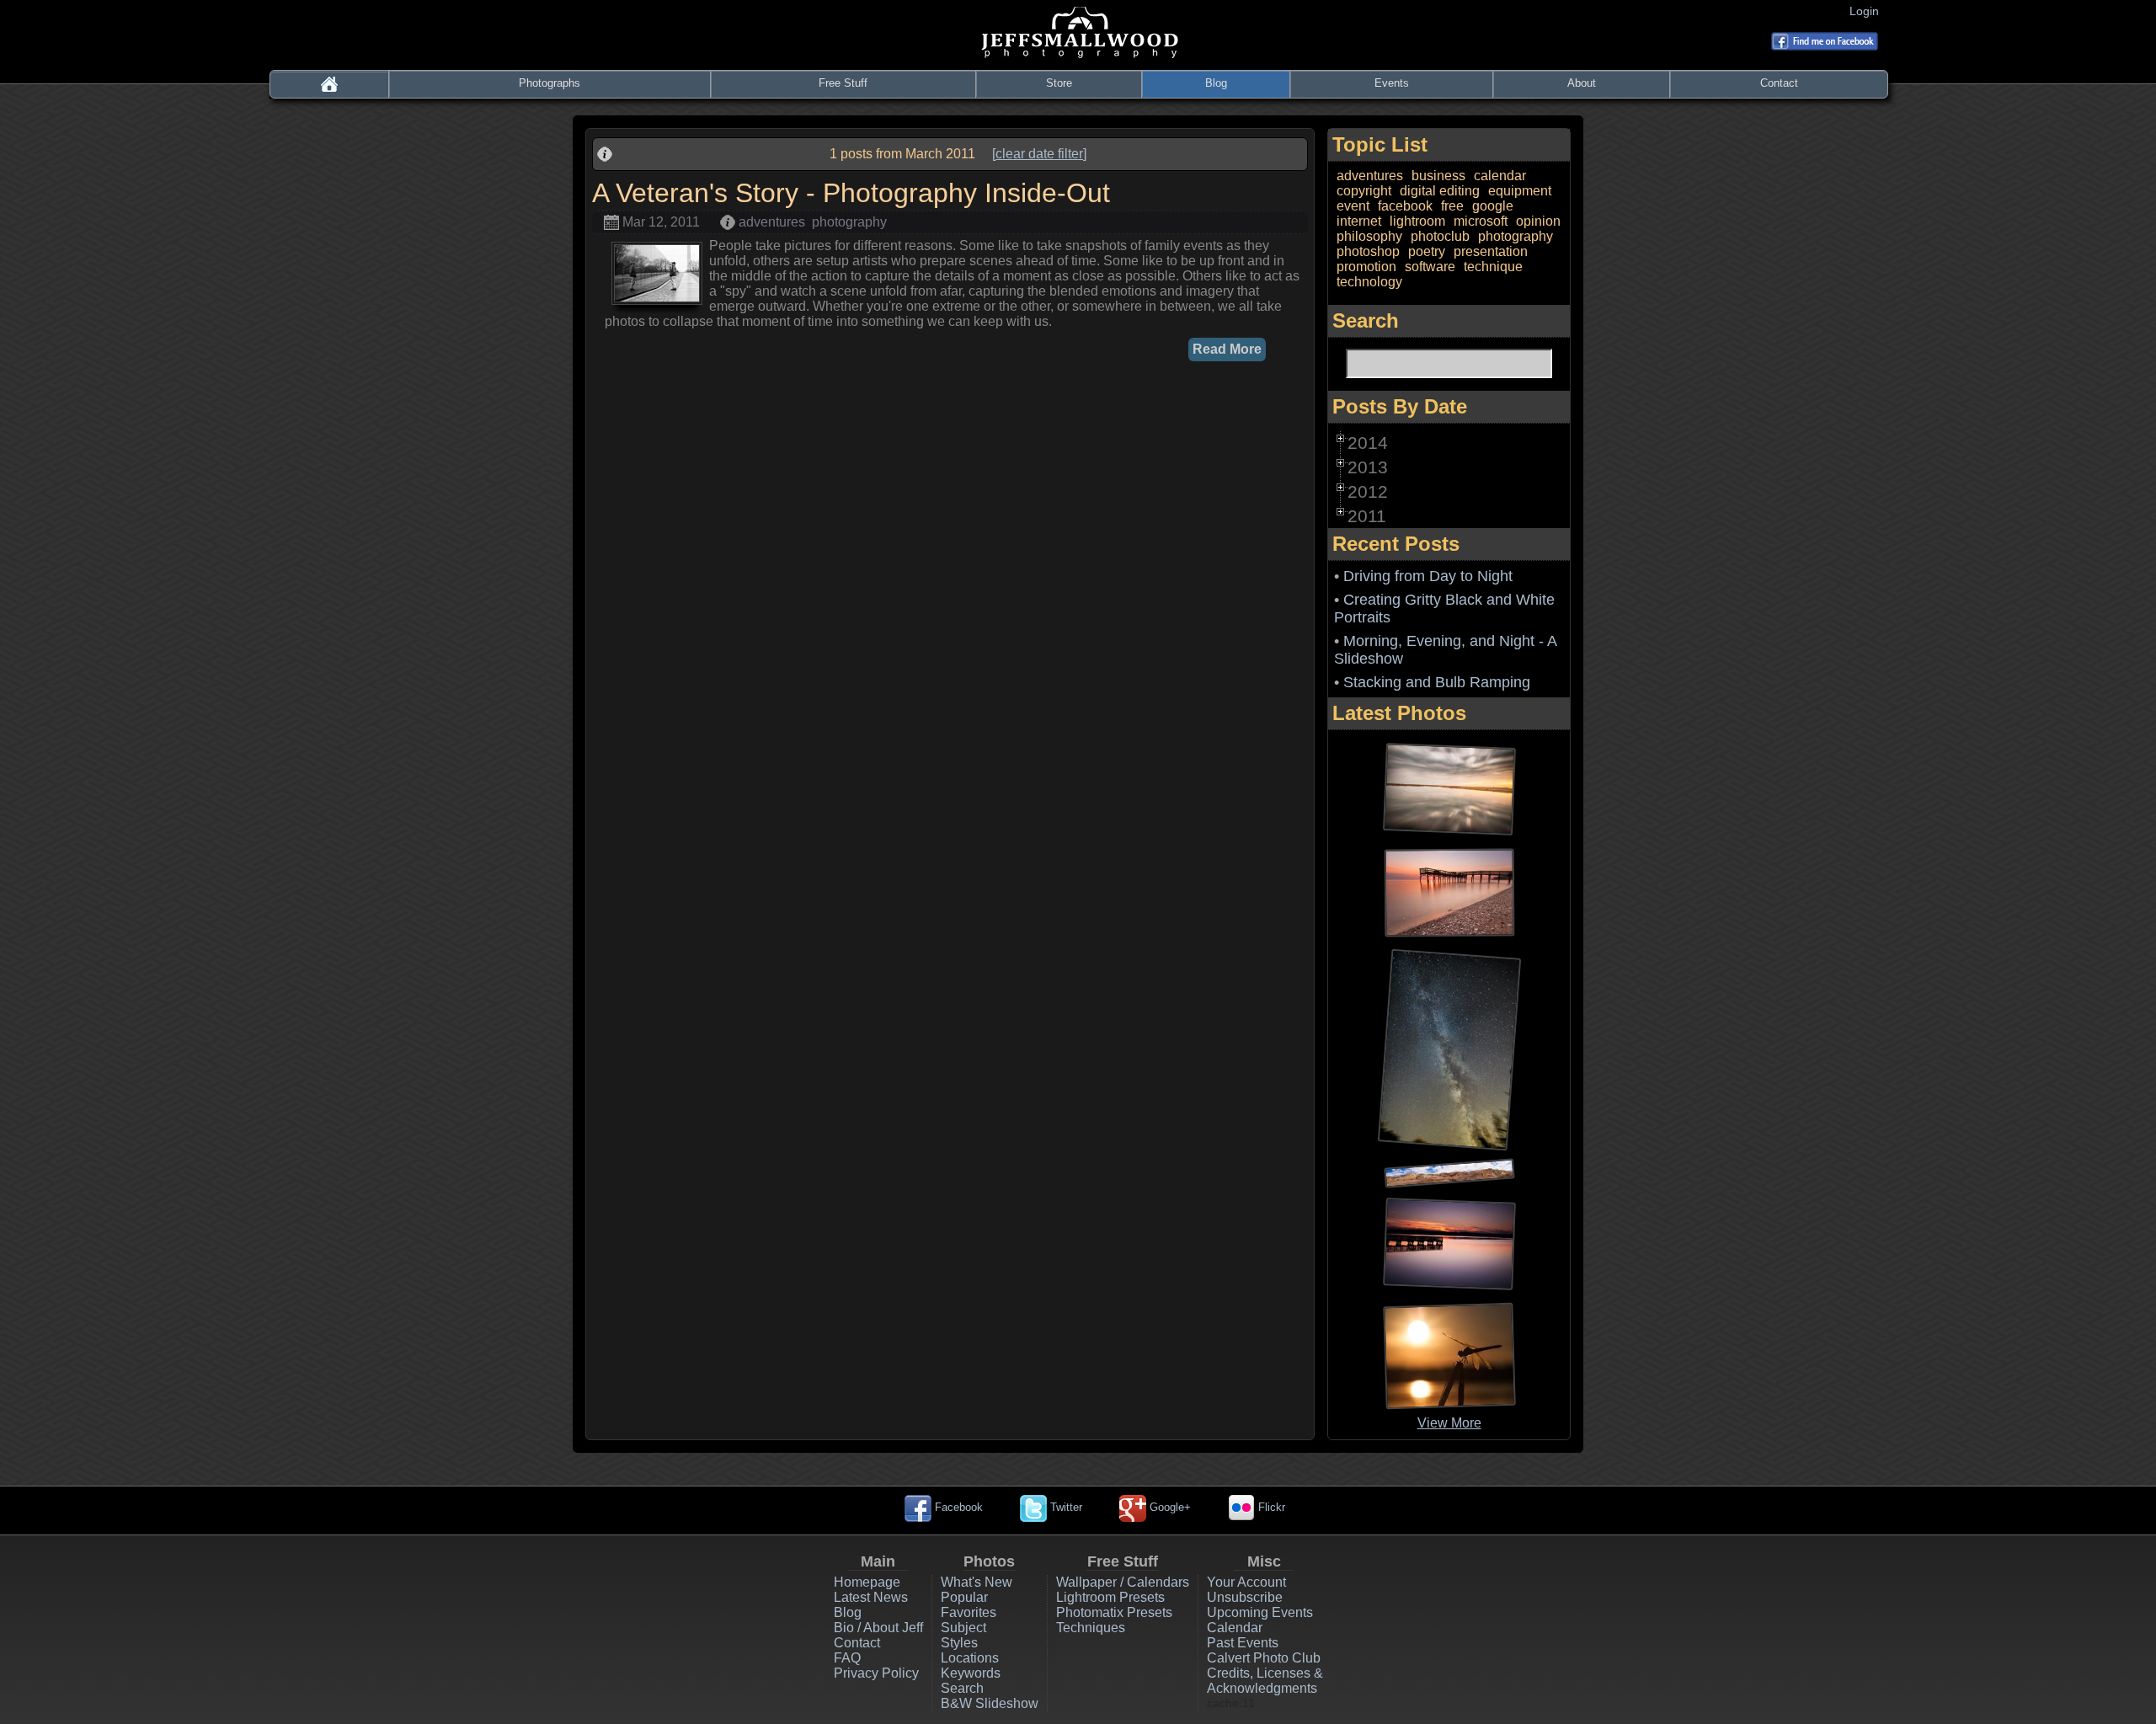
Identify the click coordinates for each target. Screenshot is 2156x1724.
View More (1449, 1423)
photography (849, 222)
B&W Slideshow (990, 1703)
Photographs (550, 83)
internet (1359, 221)
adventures (772, 222)
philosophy (1369, 236)
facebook (1405, 206)
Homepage (867, 1582)
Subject (963, 1628)
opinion (1538, 221)
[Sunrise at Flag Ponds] (1449, 891)
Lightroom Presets (1110, 1597)
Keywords (971, 1673)
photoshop (1368, 251)
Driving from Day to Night (1428, 576)
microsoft (1481, 221)
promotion (1366, 267)
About (1582, 83)
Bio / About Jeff (878, 1628)
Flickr (1270, 1507)
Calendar (1235, 1628)
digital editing (1440, 191)
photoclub (1440, 236)
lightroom (1417, 221)
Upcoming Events (1260, 1612)
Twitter (1065, 1507)
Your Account (1246, 1582)
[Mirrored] (1449, 788)
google (1493, 206)
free (1452, 206)
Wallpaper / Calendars (1123, 1582)
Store (1059, 83)
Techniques (1091, 1628)
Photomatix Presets (1114, 1612)
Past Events (1243, 1643)
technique (1493, 267)
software (1430, 267)
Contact (1779, 83)
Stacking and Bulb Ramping (1437, 682)
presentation (1491, 251)
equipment (1520, 191)
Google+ (1169, 1507)
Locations (970, 1658)
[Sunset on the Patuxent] (1449, 1243)
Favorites (969, 1612)
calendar (1500, 176)
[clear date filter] (1039, 154)
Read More (1227, 349)
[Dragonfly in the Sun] (1449, 1355)
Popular (964, 1597)
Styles (959, 1643)
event (1353, 206)
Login (1868, 11)
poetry (1427, 251)
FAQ (847, 1658)
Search (962, 1688)
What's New (977, 1582)
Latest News (871, 1597)
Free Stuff (843, 83)
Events (1392, 83)
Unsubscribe (1245, 1597)
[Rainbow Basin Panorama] (1449, 1172)
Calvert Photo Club (1264, 1658)
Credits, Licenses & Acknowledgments (1265, 1681)
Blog (1216, 83)
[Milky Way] (1449, 1049)
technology (1369, 282)
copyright (1364, 191)
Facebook (957, 1507)
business (1438, 176)
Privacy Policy (876, 1673)
